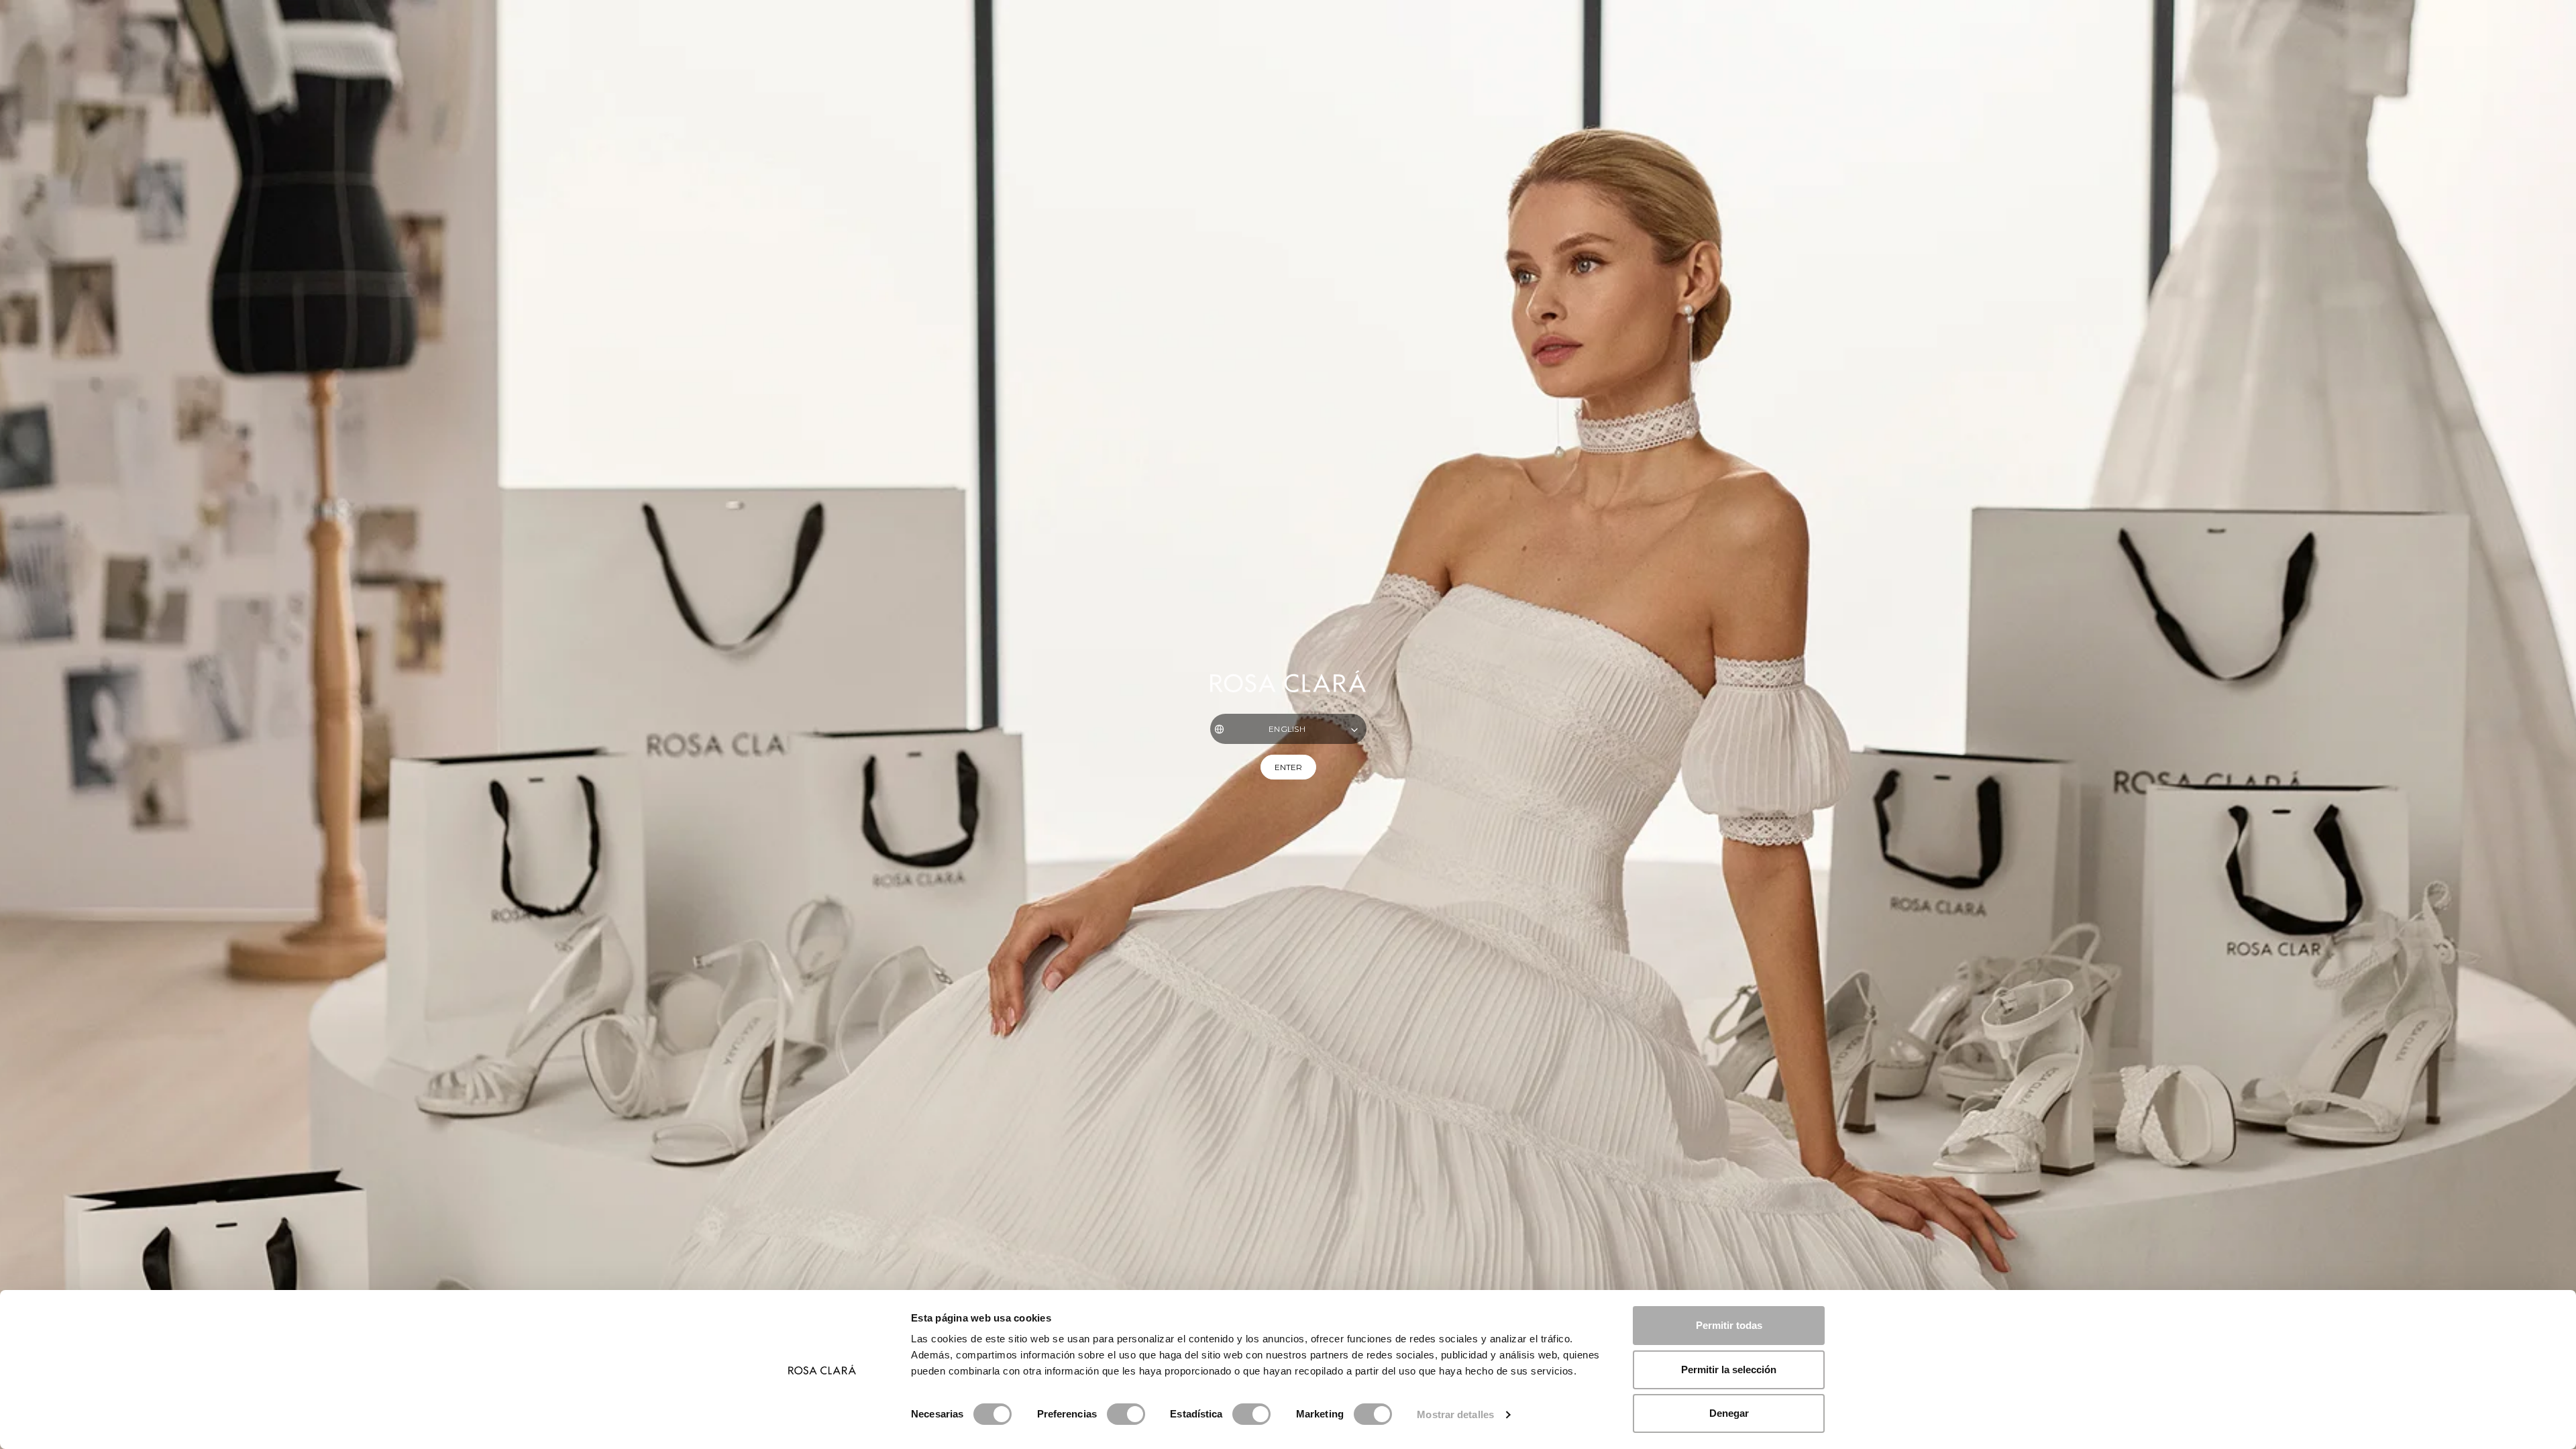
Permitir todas (1729, 1325)
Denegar (1729, 1413)
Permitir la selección (1729, 1370)
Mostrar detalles (1455, 1414)
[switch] (1126, 1414)
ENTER (1288, 767)
